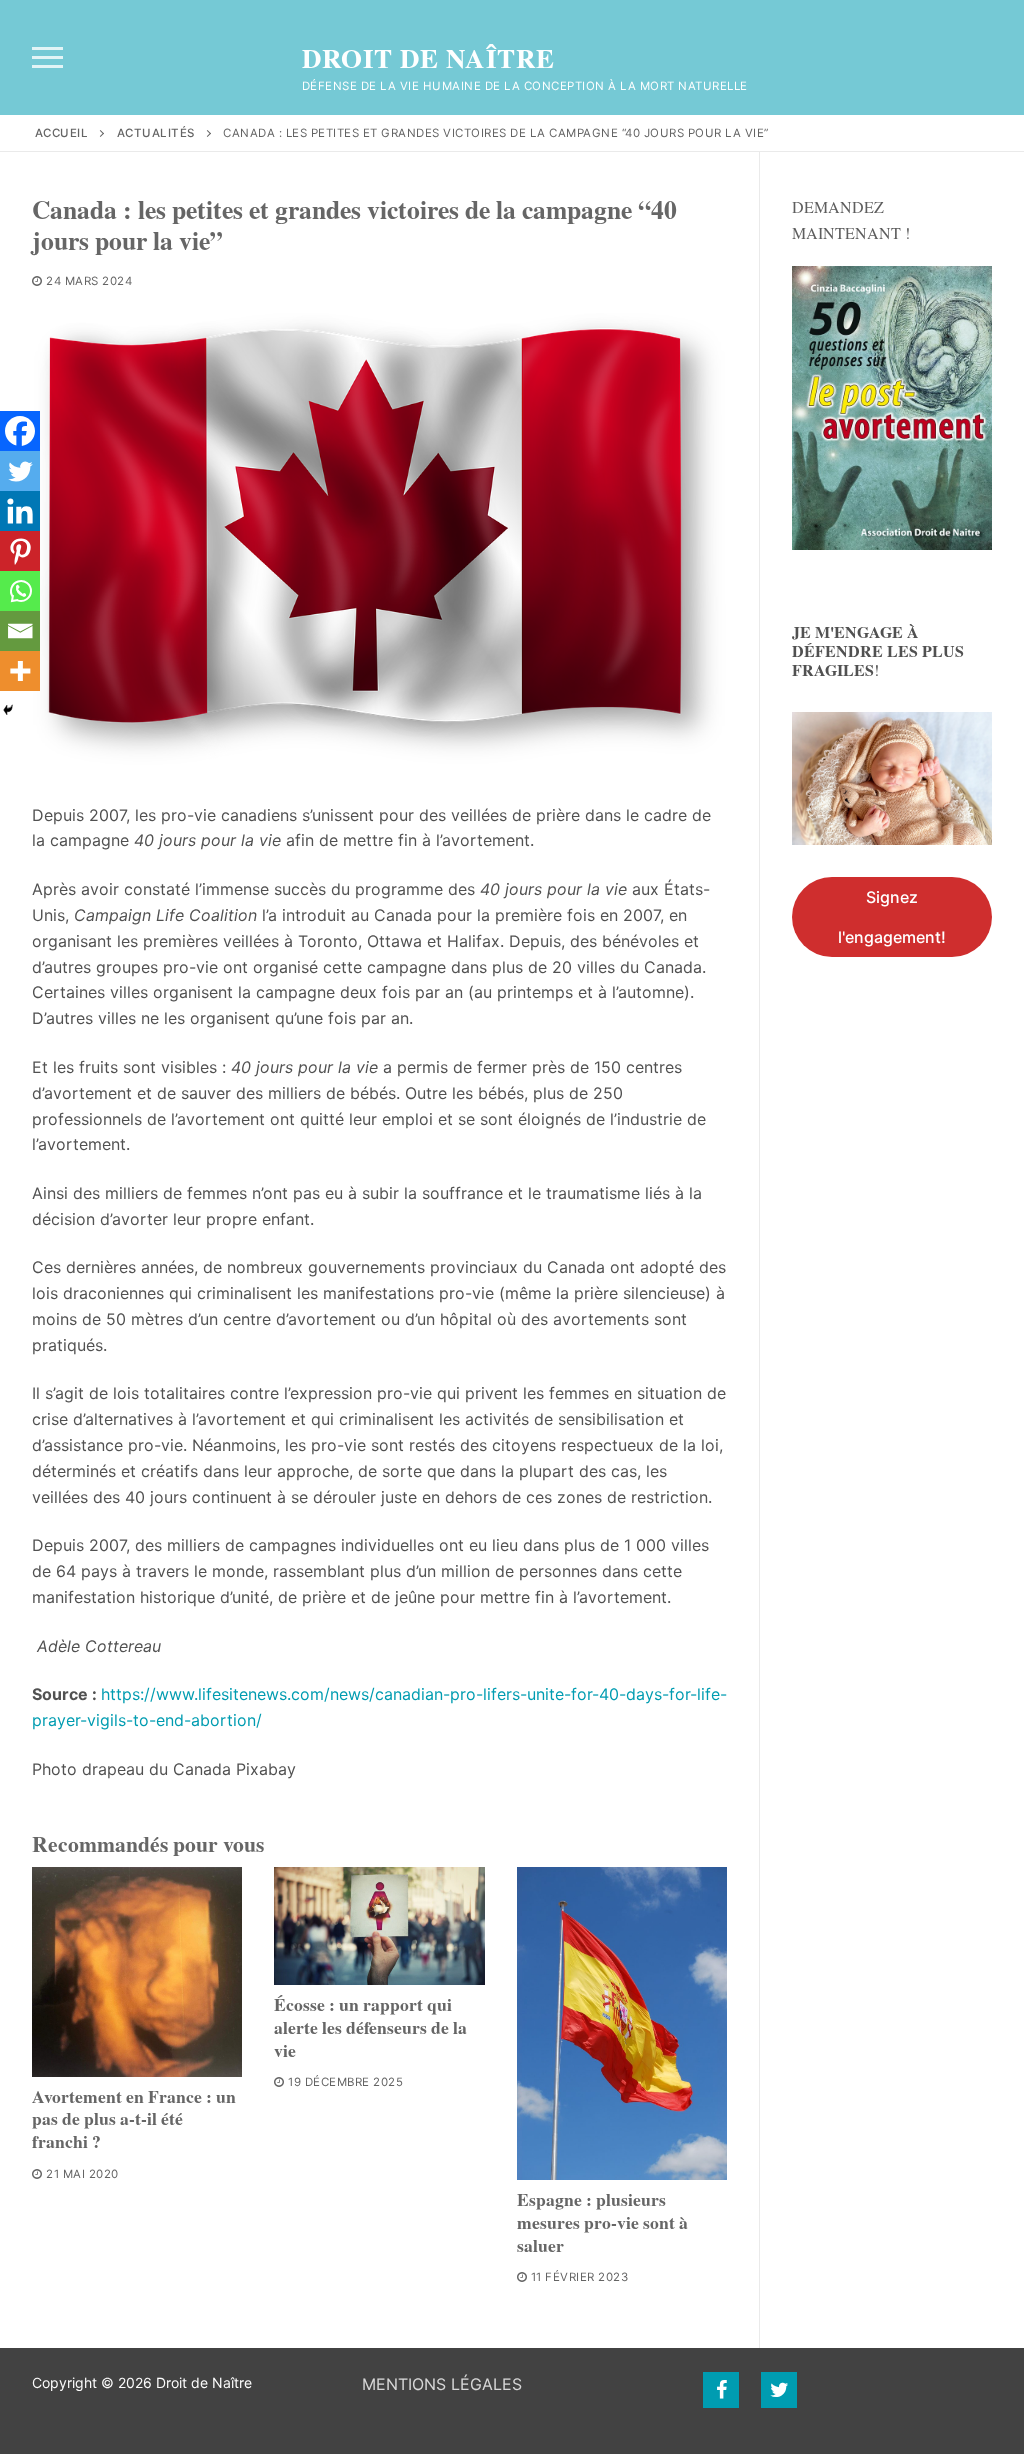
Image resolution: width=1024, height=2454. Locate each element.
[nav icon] (47, 58)
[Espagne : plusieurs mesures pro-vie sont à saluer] (622, 2024)
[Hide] (8, 710)
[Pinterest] (20, 551)
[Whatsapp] (20, 591)
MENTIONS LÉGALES (442, 2384)
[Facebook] (20, 431)
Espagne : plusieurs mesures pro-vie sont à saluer (602, 2222)
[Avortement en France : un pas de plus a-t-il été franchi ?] (137, 1972)
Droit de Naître (428, 58)
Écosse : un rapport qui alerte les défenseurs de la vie (370, 2027)
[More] (20, 671)
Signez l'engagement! (892, 917)
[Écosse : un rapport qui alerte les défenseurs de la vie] (379, 1926)
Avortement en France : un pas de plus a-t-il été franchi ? (134, 2119)
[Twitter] (20, 471)
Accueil (62, 133)
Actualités (156, 133)
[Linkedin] (20, 511)
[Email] (20, 631)
